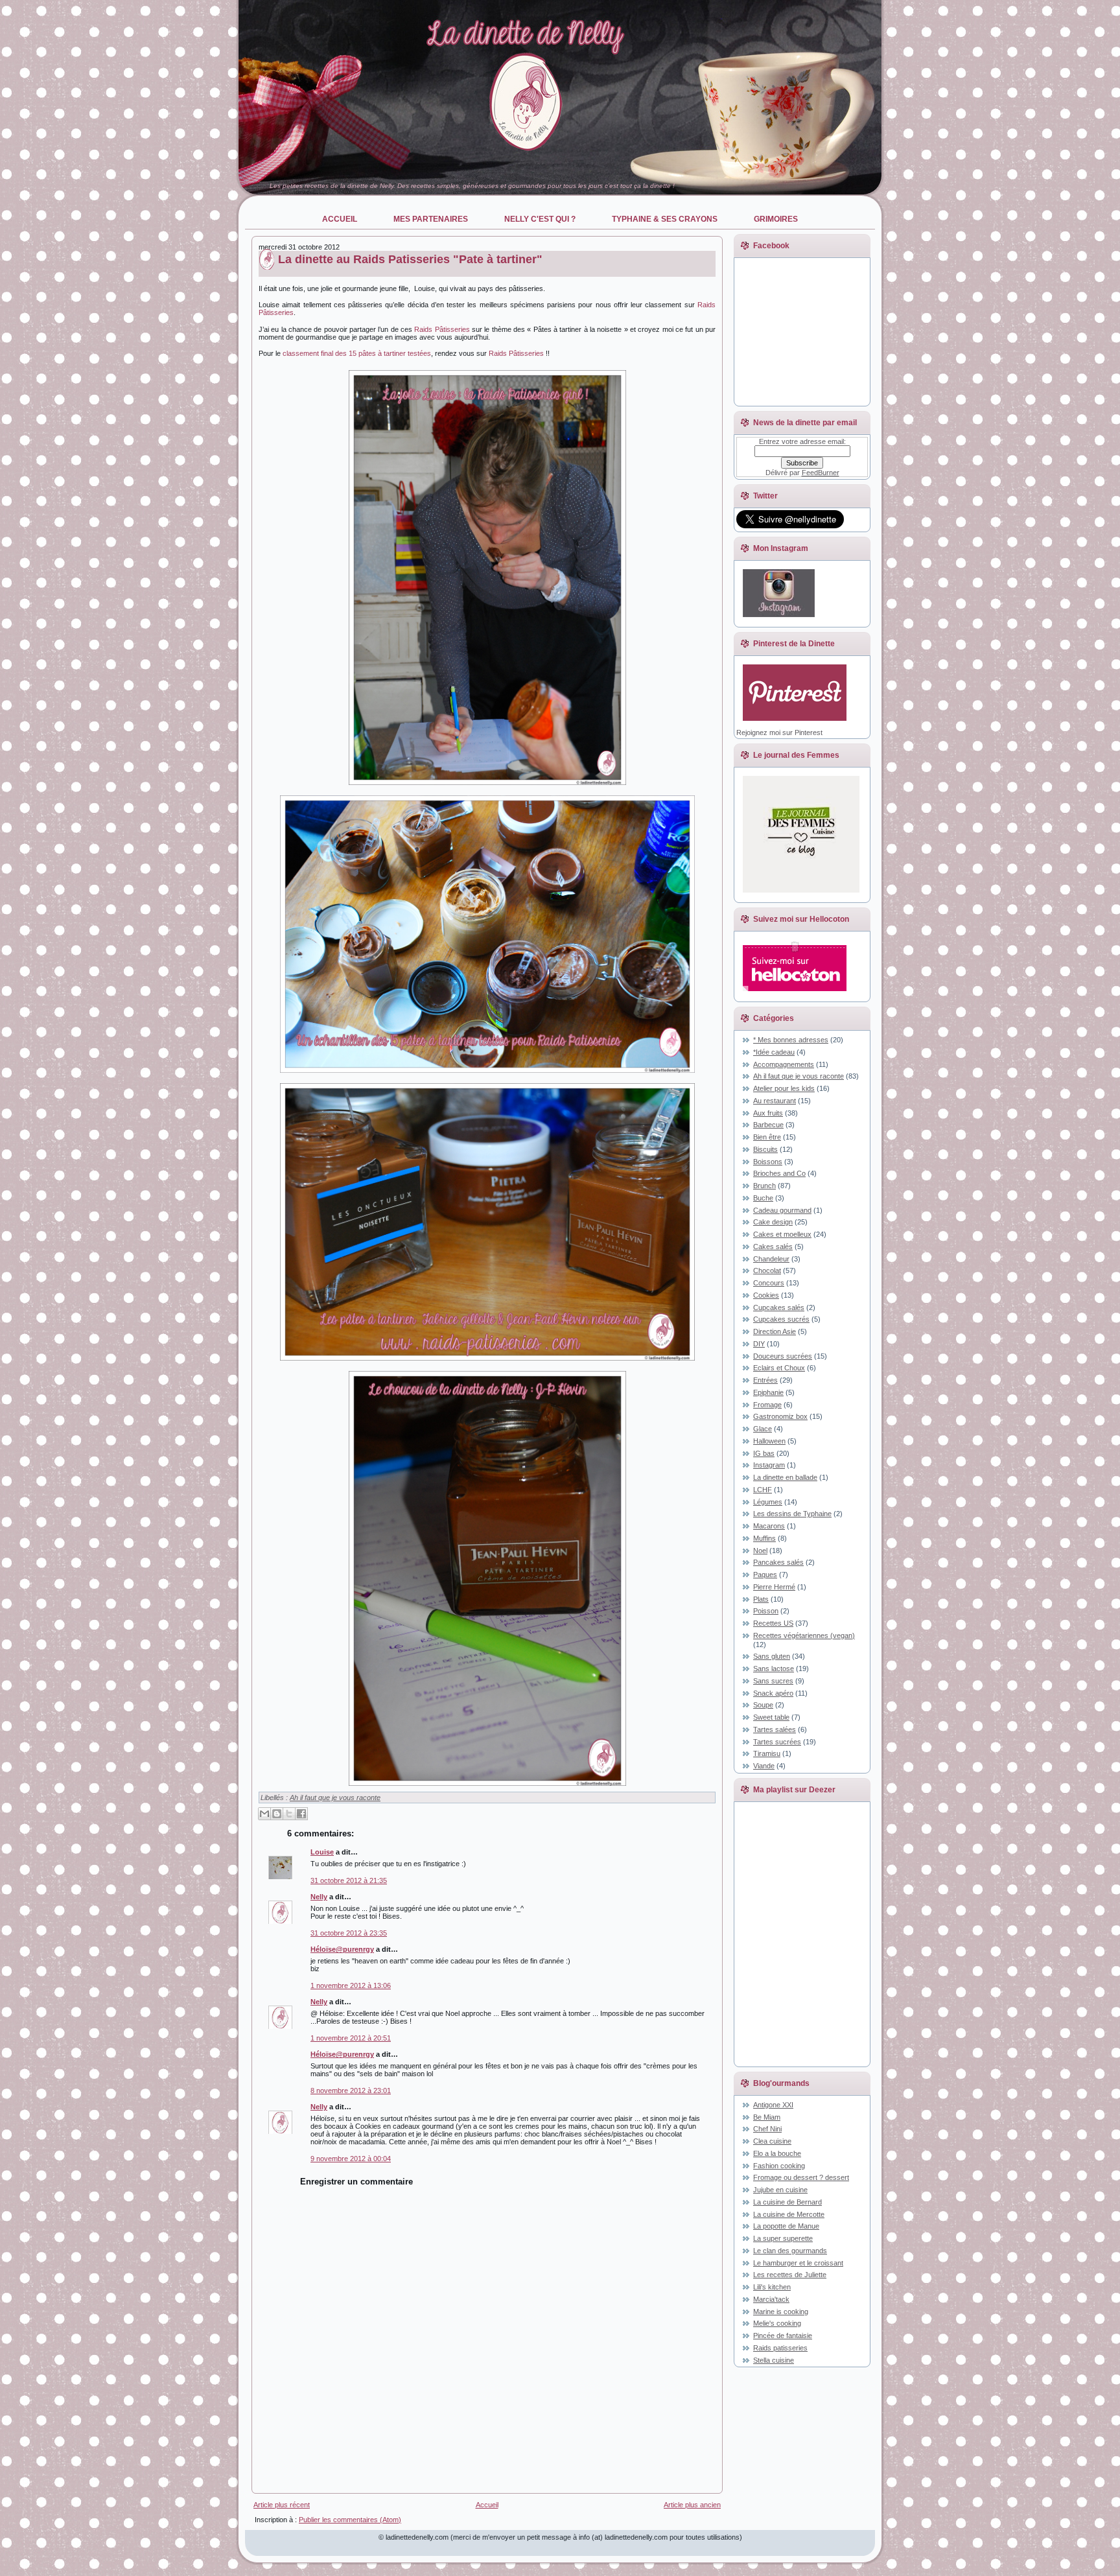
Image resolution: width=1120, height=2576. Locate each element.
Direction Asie (775, 1331)
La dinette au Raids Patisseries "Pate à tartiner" (410, 259)
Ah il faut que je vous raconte (335, 1797)
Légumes (768, 1502)
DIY (759, 1344)
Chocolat (767, 1270)
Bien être (767, 1137)
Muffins (764, 1538)
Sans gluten (772, 1656)
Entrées (765, 1380)
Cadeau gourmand (782, 1210)
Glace (763, 1429)
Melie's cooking (777, 2323)
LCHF (763, 1490)
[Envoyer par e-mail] (264, 1814)
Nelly (319, 1897)
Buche (763, 1198)
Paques (765, 1575)
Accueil (487, 2505)
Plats (761, 1599)
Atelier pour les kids (784, 1088)
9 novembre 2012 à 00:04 (351, 2159)
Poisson (766, 1611)
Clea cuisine (772, 2141)
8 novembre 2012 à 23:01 (351, 2090)
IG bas (764, 1453)
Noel (760, 1551)
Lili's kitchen (772, 2287)
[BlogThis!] (277, 1814)
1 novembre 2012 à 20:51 (351, 2038)
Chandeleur (771, 1259)
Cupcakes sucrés (781, 1319)
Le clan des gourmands (790, 2251)
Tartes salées (775, 1729)
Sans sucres (773, 1681)
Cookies (766, 1295)
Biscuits (765, 1149)
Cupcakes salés (779, 1307)
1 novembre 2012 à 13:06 (351, 1985)
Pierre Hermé (774, 1587)
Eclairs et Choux (779, 1368)
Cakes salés (773, 1247)
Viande (764, 1766)
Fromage (767, 1405)
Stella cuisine (774, 2360)
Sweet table (771, 1717)
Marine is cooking (781, 2312)
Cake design (773, 1222)
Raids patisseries (780, 2348)
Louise (322, 1852)
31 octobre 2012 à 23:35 (349, 1933)
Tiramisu (767, 1753)
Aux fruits (768, 1113)
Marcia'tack (771, 2299)
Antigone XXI (773, 2105)
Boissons (768, 1162)
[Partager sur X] (289, 1814)
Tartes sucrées (777, 1742)
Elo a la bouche (777, 2153)
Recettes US (773, 1623)
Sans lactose (774, 1669)
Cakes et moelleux (782, 1234)
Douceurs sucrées (783, 1356)
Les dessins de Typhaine (792, 1514)
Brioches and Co (779, 1173)
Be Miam (767, 2117)
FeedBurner (821, 473)
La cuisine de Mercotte (789, 2214)
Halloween (769, 1441)
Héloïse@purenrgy (342, 1949)
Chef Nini (767, 2129)
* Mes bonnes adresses (791, 1040)
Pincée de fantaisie (783, 2336)
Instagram (769, 1465)
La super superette (783, 2238)
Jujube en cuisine (780, 2190)
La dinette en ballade (785, 1477)
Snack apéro (773, 1693)
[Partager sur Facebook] (301, 1814)
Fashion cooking (779, 2166)
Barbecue (768, 1125)
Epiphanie (768, 1392)
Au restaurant (775, 1101)
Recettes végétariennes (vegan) (804, 1635)
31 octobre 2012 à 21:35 (349, 1880)
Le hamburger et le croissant (798, 2263)
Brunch (764, 1186)
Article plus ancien (692, 2505)
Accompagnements (784, 1064)
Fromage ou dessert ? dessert (801, 2177)
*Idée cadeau (774, 1052)
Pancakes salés (778, 1562)
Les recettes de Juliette (790, 2275)
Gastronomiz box (780, 1416)
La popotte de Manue (786, 2226)
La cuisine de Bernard (787, 2202)
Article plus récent (282, 2505)
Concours (769, 1283)
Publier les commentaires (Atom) (350, 2520)
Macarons (769, 1526)
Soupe (763, 1705)
